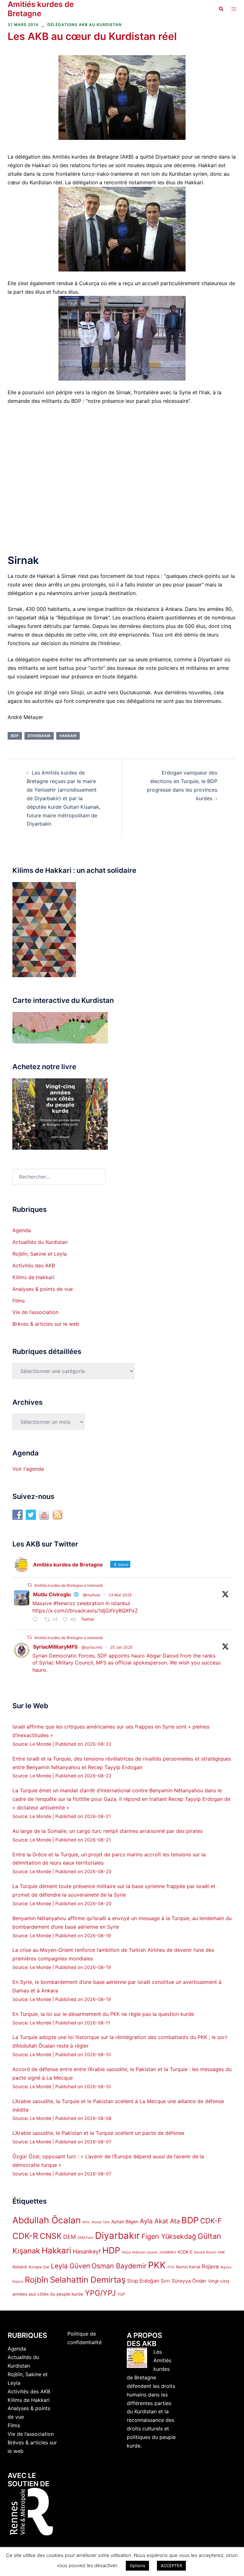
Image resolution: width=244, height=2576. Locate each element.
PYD (171, 2267)
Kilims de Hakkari (33, 1277)
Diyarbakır (39, 736)
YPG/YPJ (100, 2293)
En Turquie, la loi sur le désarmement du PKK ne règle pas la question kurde (103, 2014)
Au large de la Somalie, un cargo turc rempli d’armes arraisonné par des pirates (108, 1831)
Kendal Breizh (205, 2252)
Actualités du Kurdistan (40, 1242)
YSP (121, 2294)
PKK (157, 2265)
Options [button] (137, 2566)
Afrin (86, 2222)
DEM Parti (85, 2238)
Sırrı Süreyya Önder (184, 2281)
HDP (111, 2250)
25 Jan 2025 (121, 1647)
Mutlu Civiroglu (52, 1594)
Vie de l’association (35, 1312)
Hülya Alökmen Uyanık (140, 2252)
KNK (221, 2252)
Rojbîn (37, 2280)
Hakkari (68, 736)
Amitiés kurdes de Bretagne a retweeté (69, 1585)
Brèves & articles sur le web (46, 1324)
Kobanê (20, 2267)
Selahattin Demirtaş (88, 2280)
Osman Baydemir (119, 2266)
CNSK (51, 2236)
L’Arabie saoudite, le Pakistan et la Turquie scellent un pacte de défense (98, 2133)
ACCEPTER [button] (171, 2566)
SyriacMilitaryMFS (55, 1647)
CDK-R (25, 2236)
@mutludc (92, 1595)
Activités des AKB (34, 1265)
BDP (15, 736)
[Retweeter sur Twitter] (30, 1585)
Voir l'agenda (28, 1469)
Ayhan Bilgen (125, 2222)
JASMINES (168, 2252)
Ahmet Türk (101, 2222)
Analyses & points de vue (43, 1289)
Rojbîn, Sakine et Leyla (40, 1254)
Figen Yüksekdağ (169, 2236)
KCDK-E (185, 2252)
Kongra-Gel (39, 2267)
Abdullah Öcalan (47, 2220)
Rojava (210, 2266)
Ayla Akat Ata (160, 2221)
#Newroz (64, 1603)
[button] (221, 9)
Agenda (22, 1230)
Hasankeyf (87, 2251)
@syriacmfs (92, 1647)
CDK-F (211, 2221)
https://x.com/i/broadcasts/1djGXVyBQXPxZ (85, 1611)
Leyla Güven (70, 2266)
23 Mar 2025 (120, 1595)
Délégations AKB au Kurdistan (85, 25)
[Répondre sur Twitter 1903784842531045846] (37, 1620)
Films (19, 1301)
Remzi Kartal (188, 2267)
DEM (70, 2237)
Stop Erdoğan (143, 2281)
